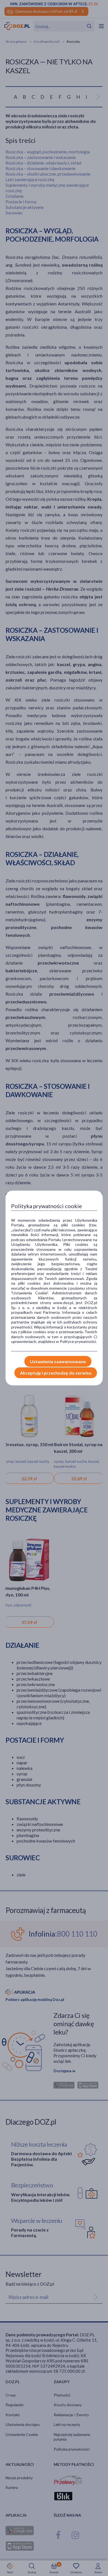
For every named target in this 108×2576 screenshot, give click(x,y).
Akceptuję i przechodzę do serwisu (56, 1373)
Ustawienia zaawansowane (58, 1361)
